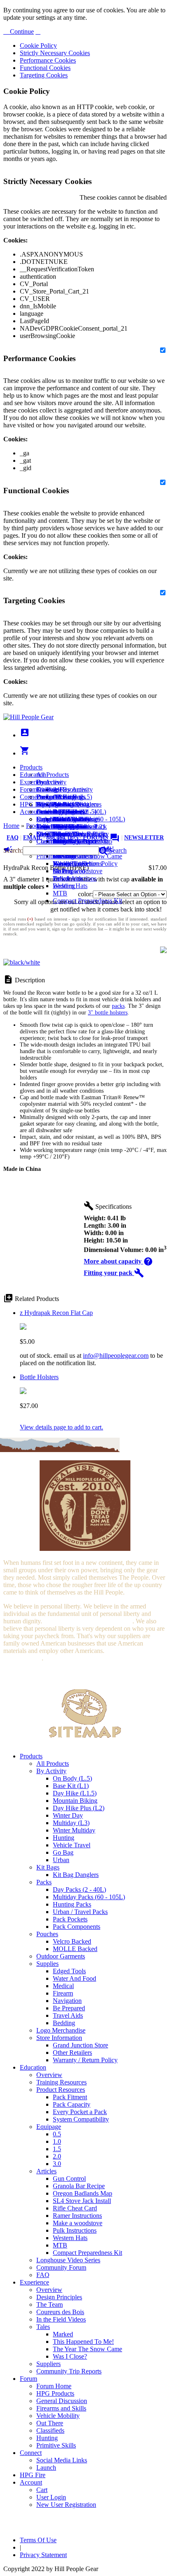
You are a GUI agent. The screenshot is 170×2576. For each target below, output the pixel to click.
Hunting (64, 1838)
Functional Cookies (45, 68)
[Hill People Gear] (28, 717)
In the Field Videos (61, 2319)
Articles (46, 2171)
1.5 (57, 2149)
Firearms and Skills (61, 819)
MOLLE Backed (75, 1949)
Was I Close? (70, 864)
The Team (50, 2304)
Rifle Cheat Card (75, 2208)
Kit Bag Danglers (76, 1875)
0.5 (57, 2134)
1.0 (57, 2141)
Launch (46, 812)
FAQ (13, 838)
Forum (28, 789)
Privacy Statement (43, 2555)
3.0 (57, 2164)
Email (32, 838)
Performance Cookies (48, 60)
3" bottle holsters (108, 1013)
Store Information (59, 2038)
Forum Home (54, 797)
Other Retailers (72, 2053)
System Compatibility (81, 2119)
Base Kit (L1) (71, 1786)
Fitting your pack (114, 1273)
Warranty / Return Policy (85, 2060)
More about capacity (118, 1261)
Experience (34, 782)
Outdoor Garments (61, 1956)
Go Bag (63, 1852)
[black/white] (22, 962)
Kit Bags (48, 1867)
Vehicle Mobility (58, 2416)
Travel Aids (68, 2015)
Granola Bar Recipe (79, 2186)
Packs (44, 1882)
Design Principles (59, 2297)
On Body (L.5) (72, 1778)
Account (31, 812)
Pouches (47, 1934)
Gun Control (69, 2179)
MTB (60, 893)
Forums (101, 838)
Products (31, 767)
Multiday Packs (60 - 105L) (89, 1897)
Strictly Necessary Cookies (55, 53)
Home (11, 826)
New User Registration (66, 2505)
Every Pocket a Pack (80, 2112)
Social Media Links (62, 804)
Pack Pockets (70, 1919)
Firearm (63, 1993)
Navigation (67, 2001)
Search (117, 850)
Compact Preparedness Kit (87, 901)
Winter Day (68, 1815)
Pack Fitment (70, 2097)
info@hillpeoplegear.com (116, 1356)
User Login (51, 826)
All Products (53, 775)
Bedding (64, 2023)
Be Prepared (69, 2008)
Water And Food (74, 1978)
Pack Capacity (72, 2104)
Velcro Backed (72, 1941)
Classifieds (50, 841)
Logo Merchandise (61, 2030)
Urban (61, 1860)
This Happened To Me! (83, 2342)
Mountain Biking (75, 1801)
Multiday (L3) (71, 1823)
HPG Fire (33, 804)
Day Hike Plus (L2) (79, 1808)
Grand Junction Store (80, 2045)
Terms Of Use (38, 2540)
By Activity (51, 1771)
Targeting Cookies (44, 75)
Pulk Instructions (75, 878)
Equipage (49, 2127)
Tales (43, 2327)
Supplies (47, 1964)
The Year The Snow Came (87, 2349)
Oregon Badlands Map (83, 2193)
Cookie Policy (38, 45)
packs (118, 1006)
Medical (63, 1986)
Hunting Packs (72, 1904)
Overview (49, 782)
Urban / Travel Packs (80, 1912)
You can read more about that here (88, 1621)
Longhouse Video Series (68, 2260)
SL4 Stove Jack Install (82, 2201)
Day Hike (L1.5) (75, 1793)
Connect (31, 797)
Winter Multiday (74, 1830)
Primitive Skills (56, 2445)
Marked (63, 2334)
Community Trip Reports (69, 841)
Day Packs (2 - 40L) (79, 1889)
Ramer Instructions (77, 2216)
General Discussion (62, 812)
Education (33, 775)
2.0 (57, 2156)
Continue (21, 31)
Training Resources (61, 2082)
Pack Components (77, 1927)
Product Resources (61, 2090)
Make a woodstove (78, 871)
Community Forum (61, 2267)
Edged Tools (69, 1971)
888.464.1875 (62, 838)
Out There (50, 2423)
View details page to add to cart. (61, 1427)
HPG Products (55, 2393)
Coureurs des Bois (60, 2312)
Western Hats (70, 886)
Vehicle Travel (72, 1845)
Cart (42, 819)
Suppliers (48, 2364)
